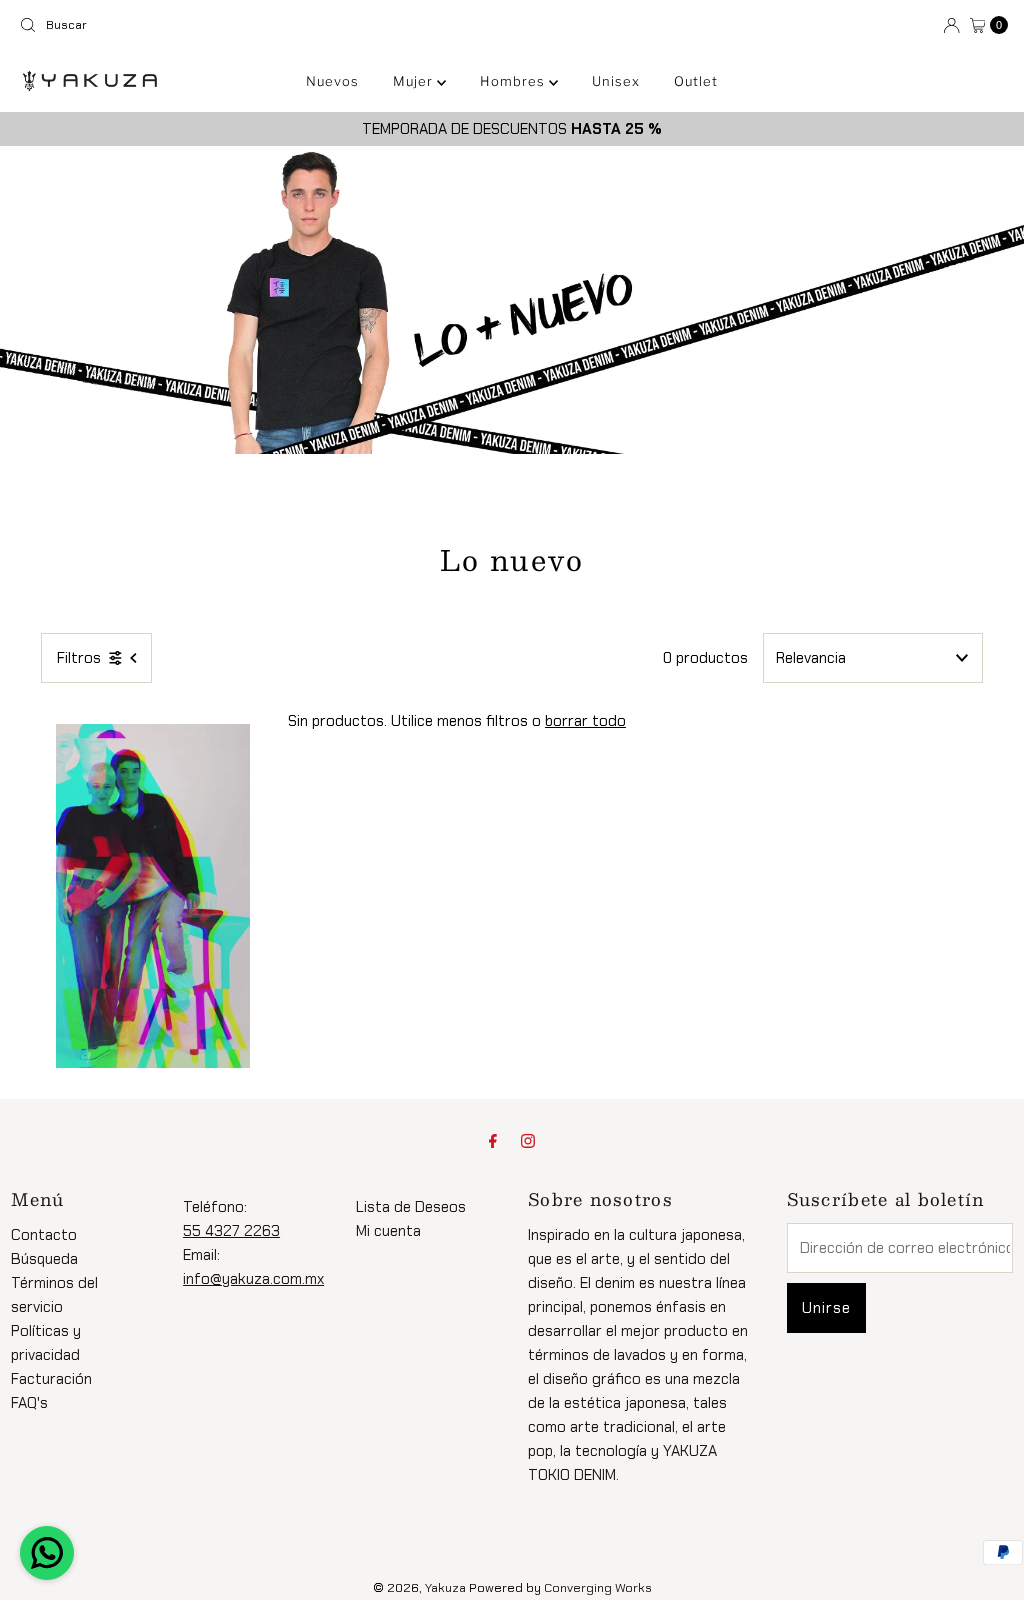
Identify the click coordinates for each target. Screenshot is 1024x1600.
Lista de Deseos (411, 1207)
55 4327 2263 (231, 1231)
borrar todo (585, 721)
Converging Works (598, 1588)
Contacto (44, 1235)
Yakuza (445, 1588)
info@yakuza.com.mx (253, 1279)
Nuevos (332, 81)
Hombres (514, 81)
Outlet (696, 81)
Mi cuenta (388, 1231)
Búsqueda (44, 1259)
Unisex (616, 81)
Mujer (415, 81)
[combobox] (257, 25)
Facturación (51, 1379)
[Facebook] (493, 1141)
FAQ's (29, 1403)
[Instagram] (528, 1141)
